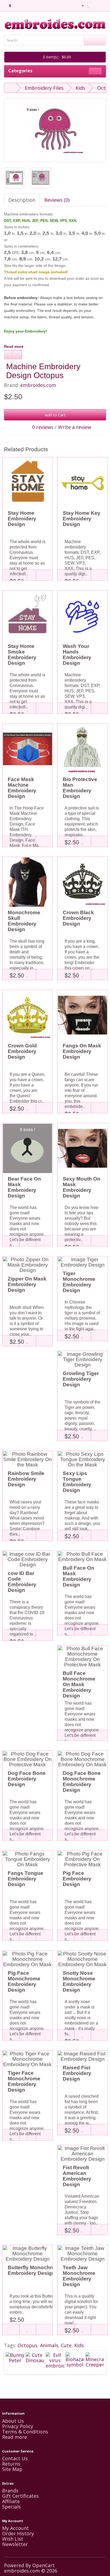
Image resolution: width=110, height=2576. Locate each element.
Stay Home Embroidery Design (22, 519)
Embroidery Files (44, 88)
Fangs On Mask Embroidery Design (82, 1051)
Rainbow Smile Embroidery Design (26, 1479)
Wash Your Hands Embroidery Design (77, 655)
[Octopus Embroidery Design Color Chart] (41, 178)
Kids (80, 88)
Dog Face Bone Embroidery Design (27, 1779)
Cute (66, 2345)
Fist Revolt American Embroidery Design (77, 2176)
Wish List (13, 2539)
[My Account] (80, 5)
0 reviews (43, 427)
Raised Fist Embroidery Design (77, 2073)
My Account (15, 2528)
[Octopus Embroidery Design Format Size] (14, 178)
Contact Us (15, 2458)
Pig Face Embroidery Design (77, 1879)
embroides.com (38, 385)
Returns (11, 2464)
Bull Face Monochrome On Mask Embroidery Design (79, 1684)
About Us (13, 2421)
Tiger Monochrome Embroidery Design (79, 1282)
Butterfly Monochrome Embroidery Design (35, 2270)
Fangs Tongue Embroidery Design (25, 1879)
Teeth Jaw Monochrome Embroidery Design (79, 2276)
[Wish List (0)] (89, 5)
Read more (14, 346)
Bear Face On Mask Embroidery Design (24, 1187)
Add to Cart (55, 415)
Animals (49, 2345)
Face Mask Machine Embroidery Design (22, 788)
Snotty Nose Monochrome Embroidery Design (79, 1981)
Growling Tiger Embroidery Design (81, 1379)
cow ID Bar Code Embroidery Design (22, 1582)
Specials (11, 2507)
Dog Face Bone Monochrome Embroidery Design (82, 1782)
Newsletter (15, 2544)
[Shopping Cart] (95, 5)
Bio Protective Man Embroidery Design (80, 788)
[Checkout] (102, 5)
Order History (18, 2533)
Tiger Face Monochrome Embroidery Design (24, 2081)
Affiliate (11, 2501)
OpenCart (44, 2565)
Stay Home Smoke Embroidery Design (22, 655)
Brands (10, 2491)
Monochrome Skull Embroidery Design (24, 921)
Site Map (12, 2469)
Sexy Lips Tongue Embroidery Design (77, 1482)
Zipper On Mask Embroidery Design (27, 1284)
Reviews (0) (57, 200)
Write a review (74, 427)
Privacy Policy (18, 2426)
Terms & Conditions (25, 2432)
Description (22, 200)
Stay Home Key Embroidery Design (82, 519)
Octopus (27, 2345)
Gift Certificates (20, 2496)
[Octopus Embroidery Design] (55, 130)
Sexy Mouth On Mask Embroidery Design (82, 1187)
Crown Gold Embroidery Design (22, 1051)
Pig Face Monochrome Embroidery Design (24, 1981)
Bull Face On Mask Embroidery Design (78, 1576)
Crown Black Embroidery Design (78, 918)
